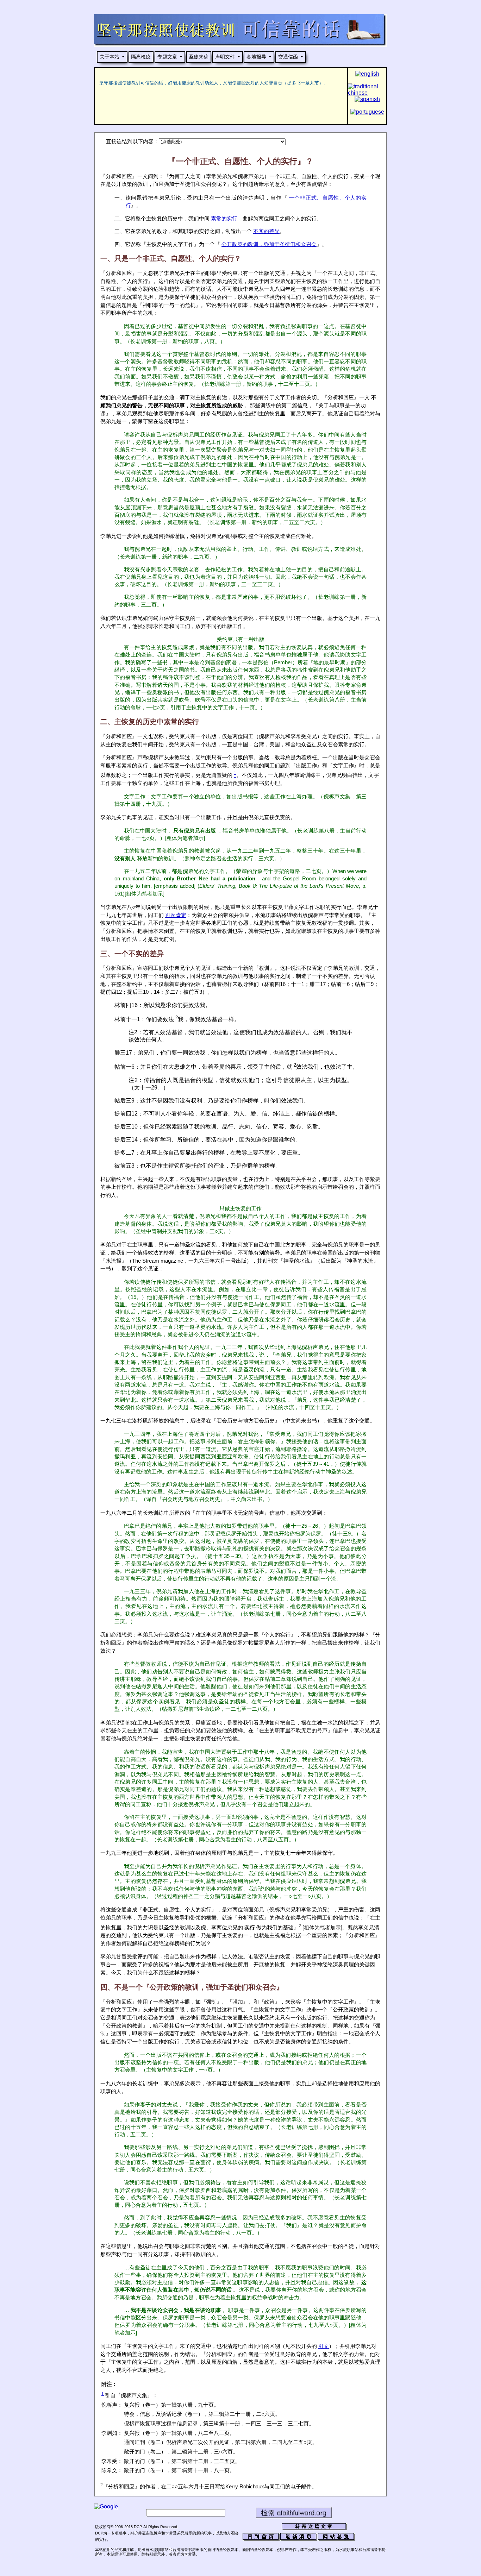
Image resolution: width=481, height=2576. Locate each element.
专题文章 (167, 57)
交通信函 (288, 57)
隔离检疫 (141, 57)
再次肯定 (176, 915)
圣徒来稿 (199, 57)
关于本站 (110, 57)
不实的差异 (266, 231)
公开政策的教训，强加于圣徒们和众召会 (269, 244)
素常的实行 (224, 219)
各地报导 (256, 57)
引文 (324, 2346)
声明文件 (225, 57)
